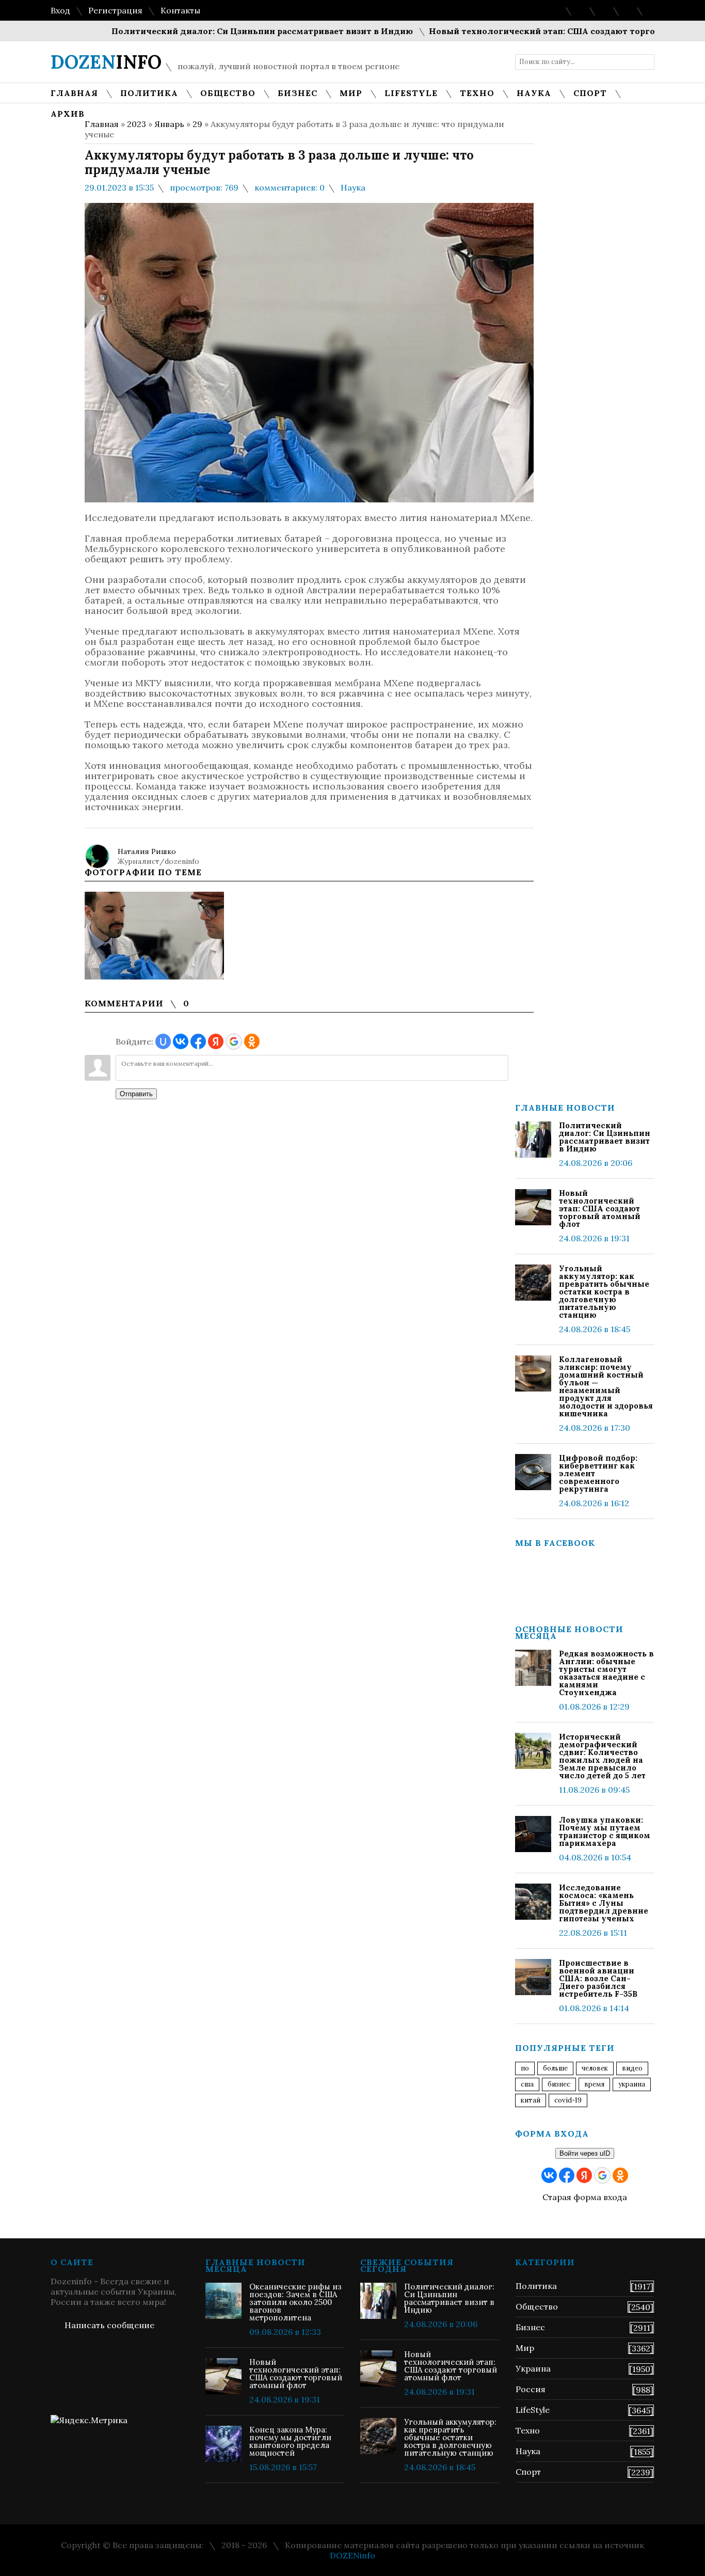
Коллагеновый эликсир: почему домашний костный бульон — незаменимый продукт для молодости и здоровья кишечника (606, 1386)
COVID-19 (568, 2100)
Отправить (136, 1094)
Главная (102, 124)
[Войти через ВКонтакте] (181, 1041)
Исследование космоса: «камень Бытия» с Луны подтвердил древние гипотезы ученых (604, 1903)
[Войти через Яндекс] (216, 1041)
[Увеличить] (154, 936)
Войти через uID (585, 2153)
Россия (531, 2389)
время (594, 2084)
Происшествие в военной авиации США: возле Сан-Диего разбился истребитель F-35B (598, 1978)
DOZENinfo (352, 2555)
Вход (60, 10)
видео (632, 2068)
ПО (525, 2068)
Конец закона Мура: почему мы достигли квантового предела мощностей (290, 2441)
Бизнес (530, 2327)
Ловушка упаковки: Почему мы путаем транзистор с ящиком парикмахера (605, 1831)
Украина (632, 2084)
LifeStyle (533, 2410)
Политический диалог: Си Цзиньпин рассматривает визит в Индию (225, 31)
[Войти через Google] (234, 1041)
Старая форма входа (585, 2197)
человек (595, 2068)
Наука (353, 187)
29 (197, 124)
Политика (536, 2286)
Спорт (528, 2472)
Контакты (180, 10)
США (527, 2084)
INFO (106, 62)
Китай (531, 2100)
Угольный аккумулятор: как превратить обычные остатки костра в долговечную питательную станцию (604, 1292)
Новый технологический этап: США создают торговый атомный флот (548, 31)
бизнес (559, 2084)
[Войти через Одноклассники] (252, 1041)
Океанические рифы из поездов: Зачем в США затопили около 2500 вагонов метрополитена (295, 2302)
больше (555, 2068)
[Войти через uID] (163, 1041)
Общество (537, 2306)
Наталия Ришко (147, 851)
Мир (525, 2348)
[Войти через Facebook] (198, 1041)
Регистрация (115, 10)
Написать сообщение (109, 2325)
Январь (169, 124)
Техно (528, 2430)
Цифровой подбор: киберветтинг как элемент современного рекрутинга (598, 1473)
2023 (137, 124)
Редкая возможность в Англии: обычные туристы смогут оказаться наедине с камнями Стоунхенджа (606, 1673)
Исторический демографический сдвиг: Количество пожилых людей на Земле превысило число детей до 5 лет (602, 1756)
